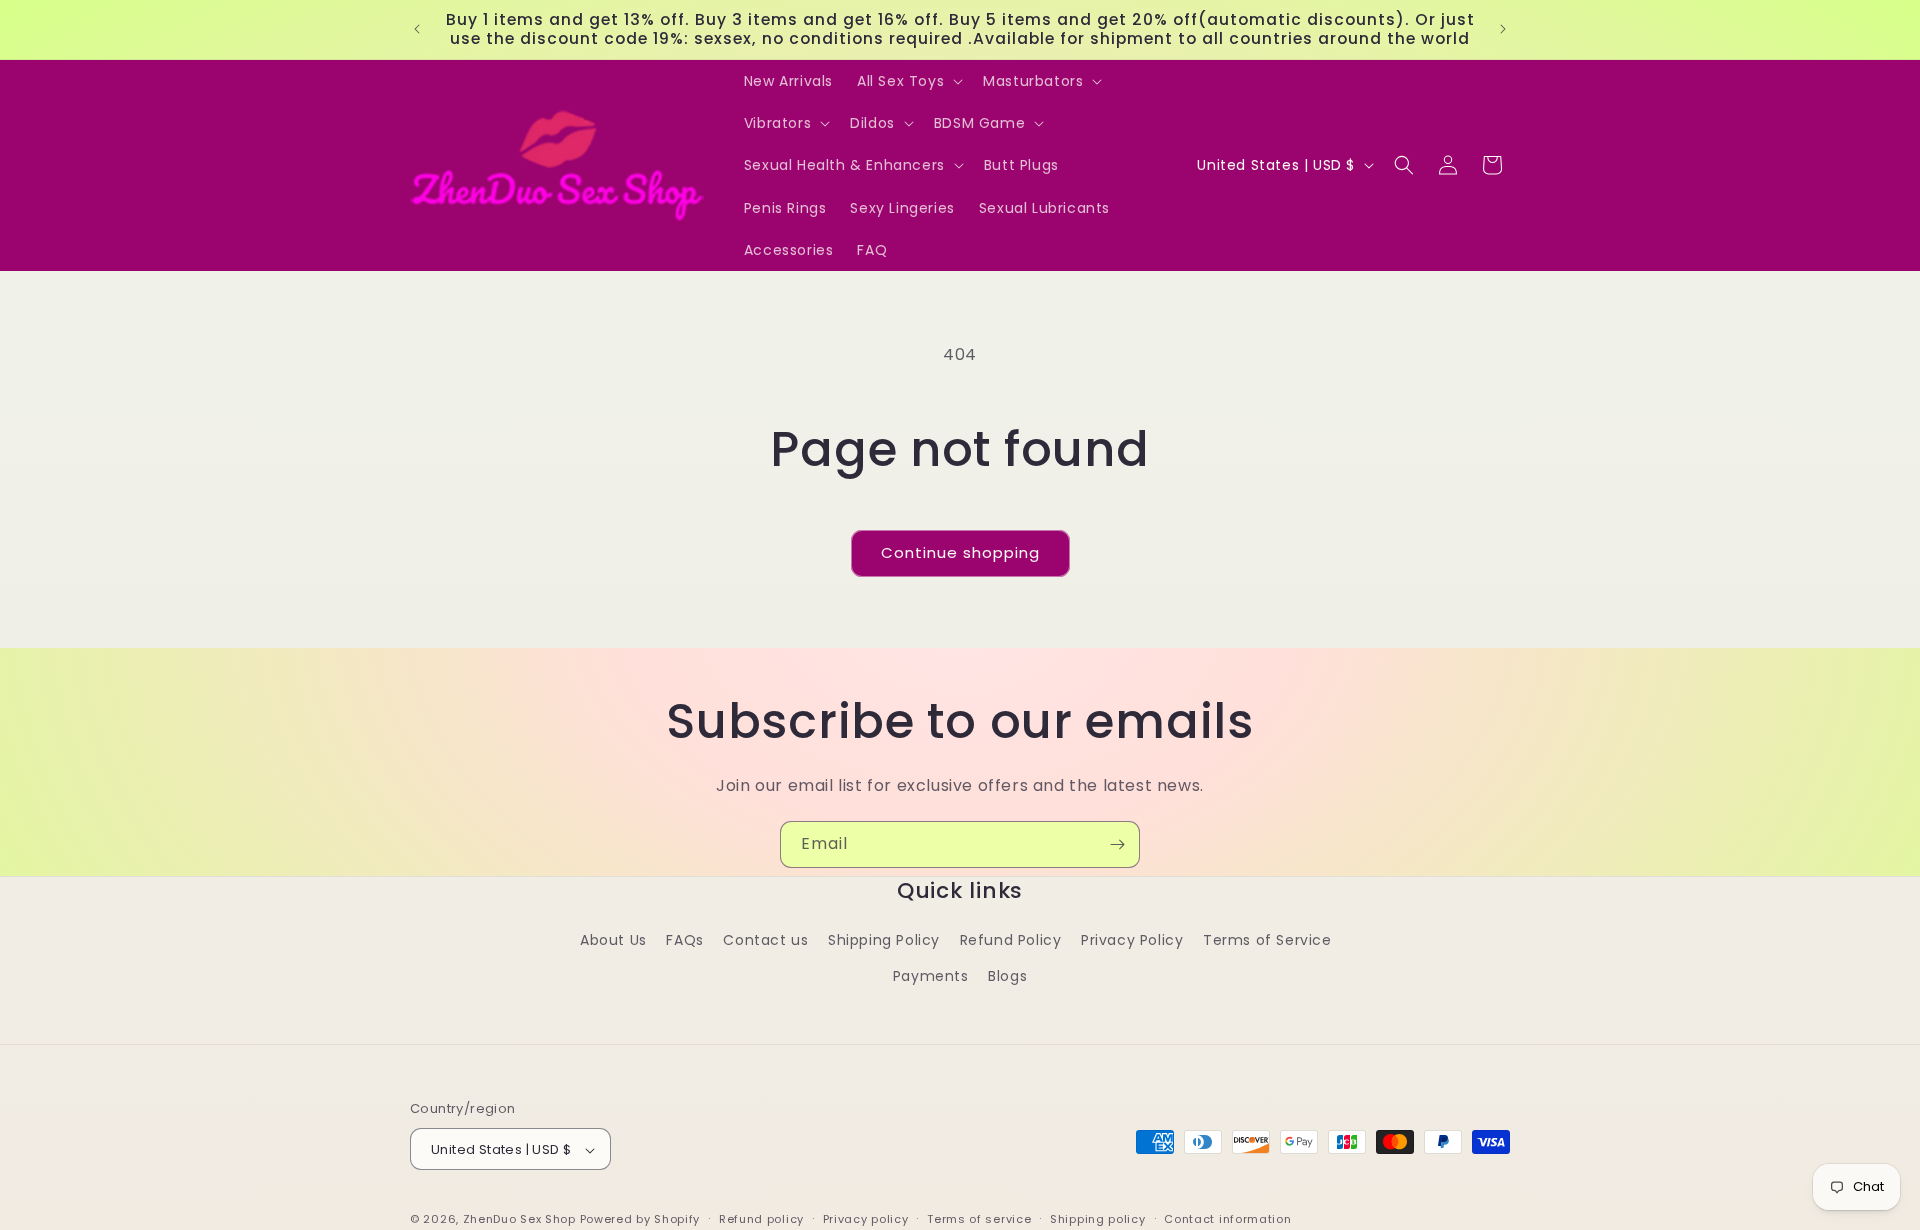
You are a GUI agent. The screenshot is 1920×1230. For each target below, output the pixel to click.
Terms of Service (1267, 941)
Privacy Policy (1132, 941)
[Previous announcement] (417, 29)
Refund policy (761, 1219)
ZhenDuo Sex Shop (519, 1220)
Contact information (1227, 1219)
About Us (613, 941)
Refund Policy (1011, 941)
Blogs (1007, 976)
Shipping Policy (884, 941)
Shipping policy (1098, 1219)
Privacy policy (866, 1219)
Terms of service (979, 1219)
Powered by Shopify (640, 1220)
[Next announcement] (1503, 29)
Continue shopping (960, 552)
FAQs (684, 941)
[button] (908, 81)
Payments (931, 976)
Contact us (765, 941)
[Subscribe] (1117, 844)
